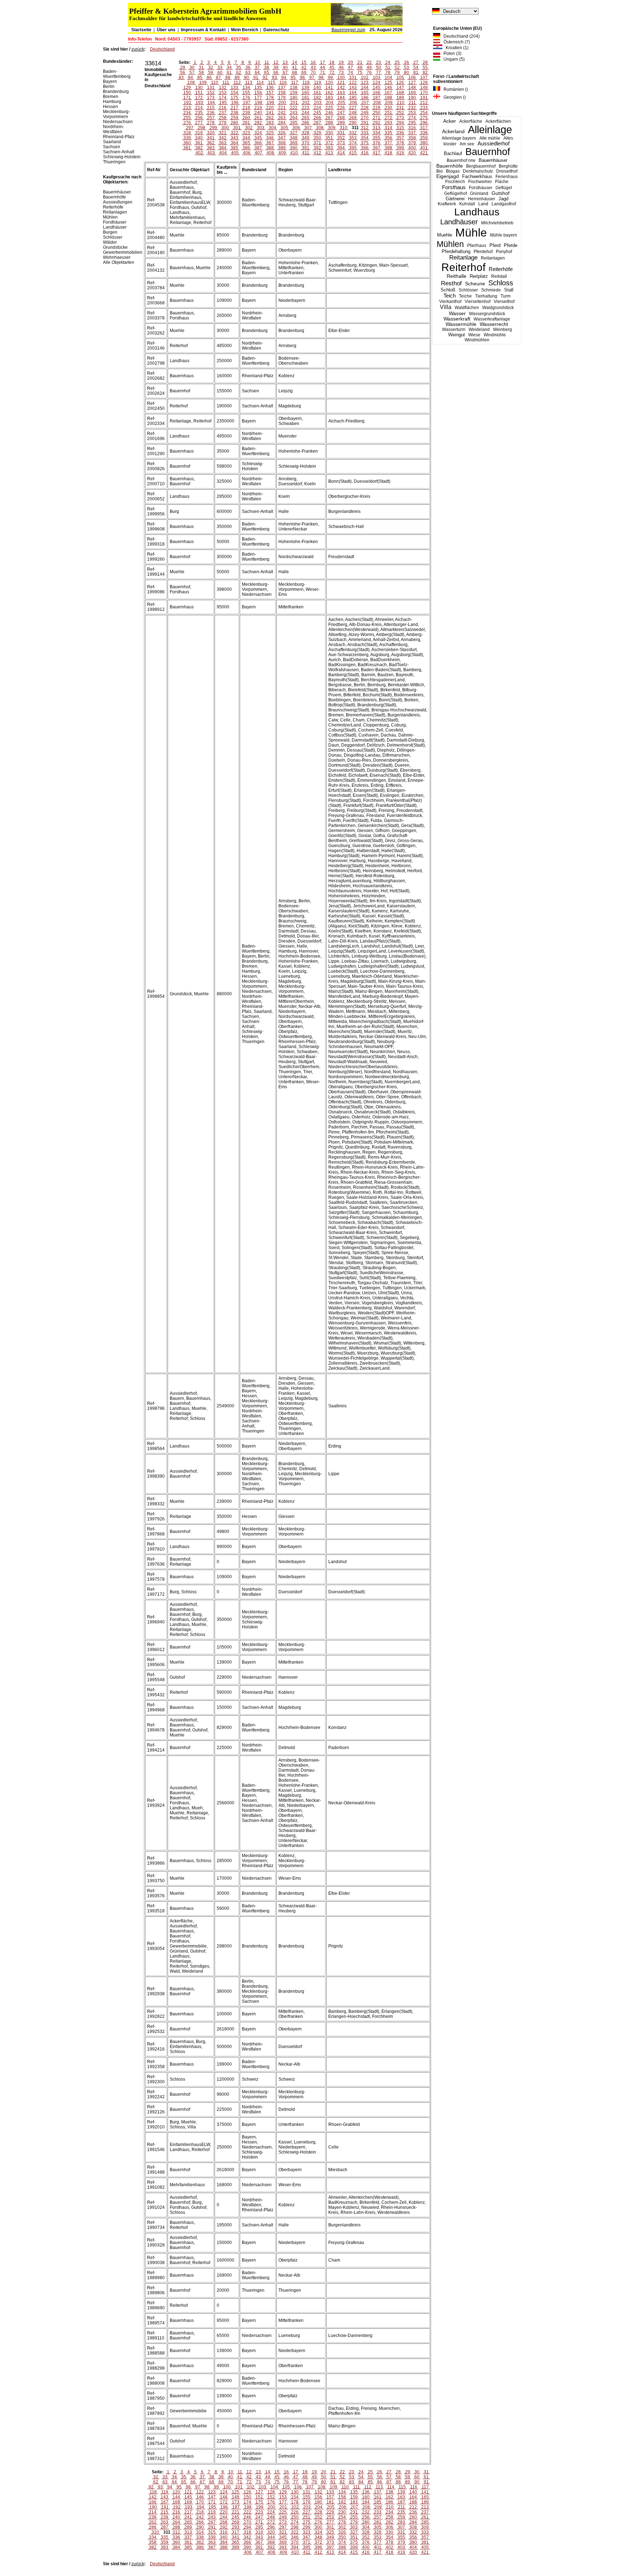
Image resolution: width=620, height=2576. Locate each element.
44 (323, 67)
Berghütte (508, 166)
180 (294, 98)
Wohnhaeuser (117, 257)
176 (246, 98)
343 (234, 138)
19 (341, 62)
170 (424, 93)
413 (329, 153)
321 (223, 133)
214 (199, 108)
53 (407, 67)
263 (282, 118)
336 (400, 133)
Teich (450, 296)
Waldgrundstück (498, 308)
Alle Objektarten (119, 262)
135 (258, 88)
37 (257, 67)
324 (258, 133)
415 (353, 153)
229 (377, 108)
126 (400, 83)
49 (369, 67)
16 (313, 62)
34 (229, 67)
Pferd (495, 245)
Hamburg (112, 102)
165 (365, 93)
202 (306, 103)
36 (248, 67)
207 (365, 103)
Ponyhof (504, 252)
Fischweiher (480, 182)
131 (211, 88)
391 (306, 148)
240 (258, 113)
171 (187, 98)
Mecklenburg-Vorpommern (116, 114)
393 (329, 148)
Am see (467, 144)
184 (341, 98)
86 (209, 78)
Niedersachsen (118, 122)
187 (377, 98)
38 (267, 67)
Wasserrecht (494, 324)
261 (258, 118)
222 (294, 108)
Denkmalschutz (478, 171)
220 (270, 108)
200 (282, 103)
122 (353, 83)
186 (365, 98)
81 (416, 73)
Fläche (502, 182)
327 (294, 133)
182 (317, 98)
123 (365, 83)
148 (412, 88)
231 (400, 108)
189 (400, 98)
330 (329, 133)
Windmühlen (477, 340)
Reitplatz (479, 276)
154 (234, 93)
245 (317, 113)
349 (306, 138)
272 (388, 118)
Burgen (110, 232)
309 (332, 128)
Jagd (503, 199)
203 (318, 103)
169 (412, 93)
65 (267, 73)
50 (379, 67)
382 (199, 148)
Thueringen (114, 162)
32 (211, 67)
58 (201, 73)
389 (282, 148)
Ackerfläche (471, 121)
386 (246, 148)
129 (187, 88)
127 (412, 83)
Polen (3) (451, 53)
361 (199, 143)
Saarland (112, 142)
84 (191, 78)
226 (341, 108)
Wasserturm (454, 329)
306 (296, 128)
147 (400, 88)
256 (199, 118)
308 (320, 128)
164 (353, 93)
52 (397, 67)
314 (388, 128)
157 (270, 93)
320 (211, 133)
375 (365, 143)
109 (203, 83)
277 (199, 123)
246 (329, 113)
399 (400, 148)
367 (270, 143)
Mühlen (450, 244)
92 (265, 78)
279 (223, 123)
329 (317, 133)
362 (211, 143)
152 (211, 93)
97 (312, 78)
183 (329, 98)
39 (276, 67)
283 (270, 123)
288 (329, 123)
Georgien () (453, 97)
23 (379, 62)
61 (229, 73)
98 (321, 78)
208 (377, 103)
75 (360, 73)
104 (388, 78)
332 (353, 133)
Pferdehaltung (456, 252)
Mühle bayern (504, 235)
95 (293, 78)
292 (377, 123)
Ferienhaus (507, 177)
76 (369, 73)
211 (412, 103)
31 (201, 67)
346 (270, 138)
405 (235, 153)
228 (365, 108)
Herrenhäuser (482, 199)
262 (270, 118)
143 (353, 88)
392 (317, 148)
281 (246, 123)
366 (258, 143)
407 (259, 153)
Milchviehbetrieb (497, 223)
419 (400, 153)
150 (187, 93)
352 (341, 138)
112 (237, 83)
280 (234, 123)
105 (400, 78)
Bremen (111, 97)
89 (237, 78)
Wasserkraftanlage (492, 319)
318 (187, 133)
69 (304, 73)
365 (246, 143)
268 (341, 118)
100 (341, 78)
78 (388, 73)
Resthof (451, 283)
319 (199, 133)
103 (377, 78)
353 (353, 138)
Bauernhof (488, 152)
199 (270, 103)
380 (424, 143)
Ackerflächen (498, 121)
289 (341, 123)
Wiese (474, 335)
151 (199, 93)
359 (424, 138)
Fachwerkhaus (477, 176)
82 (425, 73)
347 (282, 138)
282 (258, 123)
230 (388, 108)
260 (246, 118)
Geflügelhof (455, 193)
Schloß (448, 290)
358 (412, 138)
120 (329, 83)
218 (246, 108)
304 (273, 128)
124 (377, 83)
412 (317, 153)
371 (317, 143)
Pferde (511, 245)
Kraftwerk (447, 204)
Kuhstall (467, 204)
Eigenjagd (448, 176)
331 (341, 133)
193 (199, 103)
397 (377, 148)
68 (295, 73)
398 (388, 148)
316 (412, 128)
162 (329, 93)
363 (223, 143)
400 (412, 148)
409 (282, 153)
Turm (506, 296)
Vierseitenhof (478, 301)
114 (260, 83)
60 (220, 73)
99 (330, 78)
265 (306, 118)
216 (223, 108)
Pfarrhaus (477, 246)
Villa (446, 307)
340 (199, 138)
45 (332, 67)
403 (211, 153)
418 (388, 153)
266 (317, 118)
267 (329, 118)
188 (388, 98)
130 (199, 88)
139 (306, 88)
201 (294, 103)
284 (282, 123)
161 (317, 93)
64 (257, 73)
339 (187, 138)
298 (201, 128)
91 (256, 78)
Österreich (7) (455, 42)
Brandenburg (116, 92)
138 (294, 88)
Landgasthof (504, 204)
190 (412, 98)
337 (412, 133)
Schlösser (468, 290)
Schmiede (491, 290)
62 (239, 73)
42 (304, 67)
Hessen (111, 107)
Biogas (453, 171)
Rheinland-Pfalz (119, 137)
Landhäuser (459, 222)
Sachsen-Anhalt (119, 152)
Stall (509, 290)
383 (211, 148)
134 (246, 88)
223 (306, 108)
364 (234, 143)
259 (234, 118)
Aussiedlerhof (494, 144)
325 (270, 133)
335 (388, 133)
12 (276, 62)
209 (389, 103)
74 (351, 73)
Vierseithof (504, 301)
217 (234, 108)
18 (332, 62)
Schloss (501, 283)
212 (424, 103)
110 (215, 83)
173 (211, 98)
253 (412, 113)
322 (234, 133)
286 (306, 123)
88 (228, 78)
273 (400, 118)
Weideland (479, 329)
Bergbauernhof (481, 166)
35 (239, 67)
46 (341, 67)
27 (416, 62)
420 (412, 153)
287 (317, 123)
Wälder (110, 242)
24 (388, 62)
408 (270, 153)
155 (246, 93)
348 (294, 138)
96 (302, 78)
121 (341, 83)
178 (270, 98)
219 (258, 108)
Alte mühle (490, 138)
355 (377, 138)
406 (247, 153)
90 (246, 78)
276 (187, 123)
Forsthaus (454, 187)
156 (258, 93)
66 (276, 73)
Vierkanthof (450, 301)
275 (424, 118)
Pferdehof (483, 252)
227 (353, 108)
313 (377, 128)
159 (294, 93)
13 (285, 62)
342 (223, 138)
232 (412, 108)
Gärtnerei (455, 199)
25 (397, 62)
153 (223, 93)
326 (282, 133)
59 (211, 73)
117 (295, 83)
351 (329, 138)
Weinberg (502, 329)
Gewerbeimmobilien (123, 252)
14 (295, 62)
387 (258, 148)
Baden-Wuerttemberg (117, 74)
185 (353, 98)
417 (377, 153)
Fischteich (455, 182)
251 (388, 113)
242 (282, 113)
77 (379, 73)
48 (360, 67)
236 (211, 113)
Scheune (475, 284)
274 (412, 118)
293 (388, 123)
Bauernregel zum (348, 30)
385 (234, 148)
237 (223, 113)
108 (191, 83)
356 (388, 138)
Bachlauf (453, 154)
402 (199, 153)
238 (234, 113)
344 (246, 138)
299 (213, 128)
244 (306, 113)
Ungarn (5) (452, 59)
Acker (450, 121)
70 (313, 73)
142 (341, 88)
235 (199, 113)
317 (424, 128)
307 (308, 128)
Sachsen (112, 147)
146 (388, 88)
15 (304, 62)
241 (270, 113)
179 (282, 98)
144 (365, 88)
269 (353, 118)
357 (400, 138)
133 (234, 88)
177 (258, 98)
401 (424, 148)
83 (181, 78)
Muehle (445, 235)
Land (483, 204)
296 (424, 123)
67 (285, 73)
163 (341, 93)
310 (344, 128)
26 (407, 62)
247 (341, 113)
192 (187, 103)
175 (234, 98)
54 (416, 67)
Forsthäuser (481, 188)
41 (295, 67)
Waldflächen (467, 308)
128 (424, 83)
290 (353, 123)
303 (261, 128)
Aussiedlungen (118, 202)
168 (400, 93)
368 (282, 143)
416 (365, 153)
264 (294, 118)
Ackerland (453, 131)
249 (365, 113)
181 (306, 98)
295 (412, 123)
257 (211, 118)
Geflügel (504, 188)
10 (258, 62)
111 (226, 83)
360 (187, 143)
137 (282, 88)
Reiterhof (463, 267)
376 (377, 143)
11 (267, 62)
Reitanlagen (493, 258)
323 (246, 133)
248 (353, 113)
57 (192, 73)
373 (341, 143)
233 (424, 108)
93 (274, 78)
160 (306, 93)
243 (294, 113)
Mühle (471, 233)
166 (377, 93)
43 (313, 67)
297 (190, 128)
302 (249, 128)
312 (365, 128)
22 (369, 62)
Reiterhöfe (501, 269)
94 (284, 78)
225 (329, 108)
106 (412, 78)
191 (424, 98)
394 (341, 148)
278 (211, 123)
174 (223, 98)
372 (329, 143)
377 (388, 143)
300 (225, 128)
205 (341, 103)
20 (351, 62)
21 (360, 62)
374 (353, 143)
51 (388, 67)
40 (285, 67)
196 (235, 103)
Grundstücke (115, 247)
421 (424, 153)
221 (282, 108)
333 (365, 133)
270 (365, 118)
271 (377, 118)
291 (365, 123)
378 (400, 143)
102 (365, 78)
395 (353, 148)
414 (341, 153)
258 (223, 118)
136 (270, 88)
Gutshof (501, 193)
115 (272, 83)
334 (377, 133)
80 (407, 73)
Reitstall (499, 276)
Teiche (465, 296)
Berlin (109, 87)
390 (294, 148)
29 (183, 67)
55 (425, 67)
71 (323, 73)
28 (425, 62)
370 (306, 143)
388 (270, 148)
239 (246, 113)
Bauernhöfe (450, 166)
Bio (440, 171)
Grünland (479, 193)
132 (223, 88)
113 (249, 83)
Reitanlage (463, 258)
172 (199, 98)
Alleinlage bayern (459, 138)
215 (211, 108)
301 (237, 128)
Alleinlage (490, 130)
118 (306, 83)
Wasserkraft (457, 319)
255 (187, 118)
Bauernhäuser (493, 160)
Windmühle (495, 335)
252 (400, 113)
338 (424, 133)
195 (223, 103)
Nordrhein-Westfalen (114, 129)
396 (365, 148)
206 (353, 103)
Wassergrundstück (487, 314)
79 (397, 73)
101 (353, 78)
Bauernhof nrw (461, 160)
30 (192, 67)
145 (377, 88)
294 (400, 123)
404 (223, 153)
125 (388, 83)
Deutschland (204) (460, 36)
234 (187, 113)
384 (223, 148)
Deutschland (162, 49)
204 (330, 103)
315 (400, 128)
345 (258, 138)
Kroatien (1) (455, 48)
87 (219, 78)
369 (294, 143)
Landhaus (477, 212)
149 (424, 88)
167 (388, 93)
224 (317, 108)
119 (318, 83)
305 (284, 128)
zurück (138, 49)
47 (351, 67)
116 (283, 83)
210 (401, 103)
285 (294, 123)
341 (211, 138)
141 (329, 88)
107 (424, 78)
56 (183, 73)
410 (294, 153)
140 (317, 88)
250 (377, 113)
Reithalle (457, 276)
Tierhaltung (486, 296)
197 (247, 103)
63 (248, 73)
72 (332, 73)
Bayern (110, 81)
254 (424, 113)
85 (200, 78)
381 (187, 148)
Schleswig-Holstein (122, 157)
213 (187, 108)
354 (365, 138)
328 (306, 133)
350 (317, 138)
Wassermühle (461, 324)
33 (220, 67)
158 (282, 93)
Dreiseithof (507, 171)
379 (412, 143)
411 (306, 153)
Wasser (457, 313)
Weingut (457, 335)
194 (211, 103)
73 (341, 73)
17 (323, 62)
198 (259, 103)
